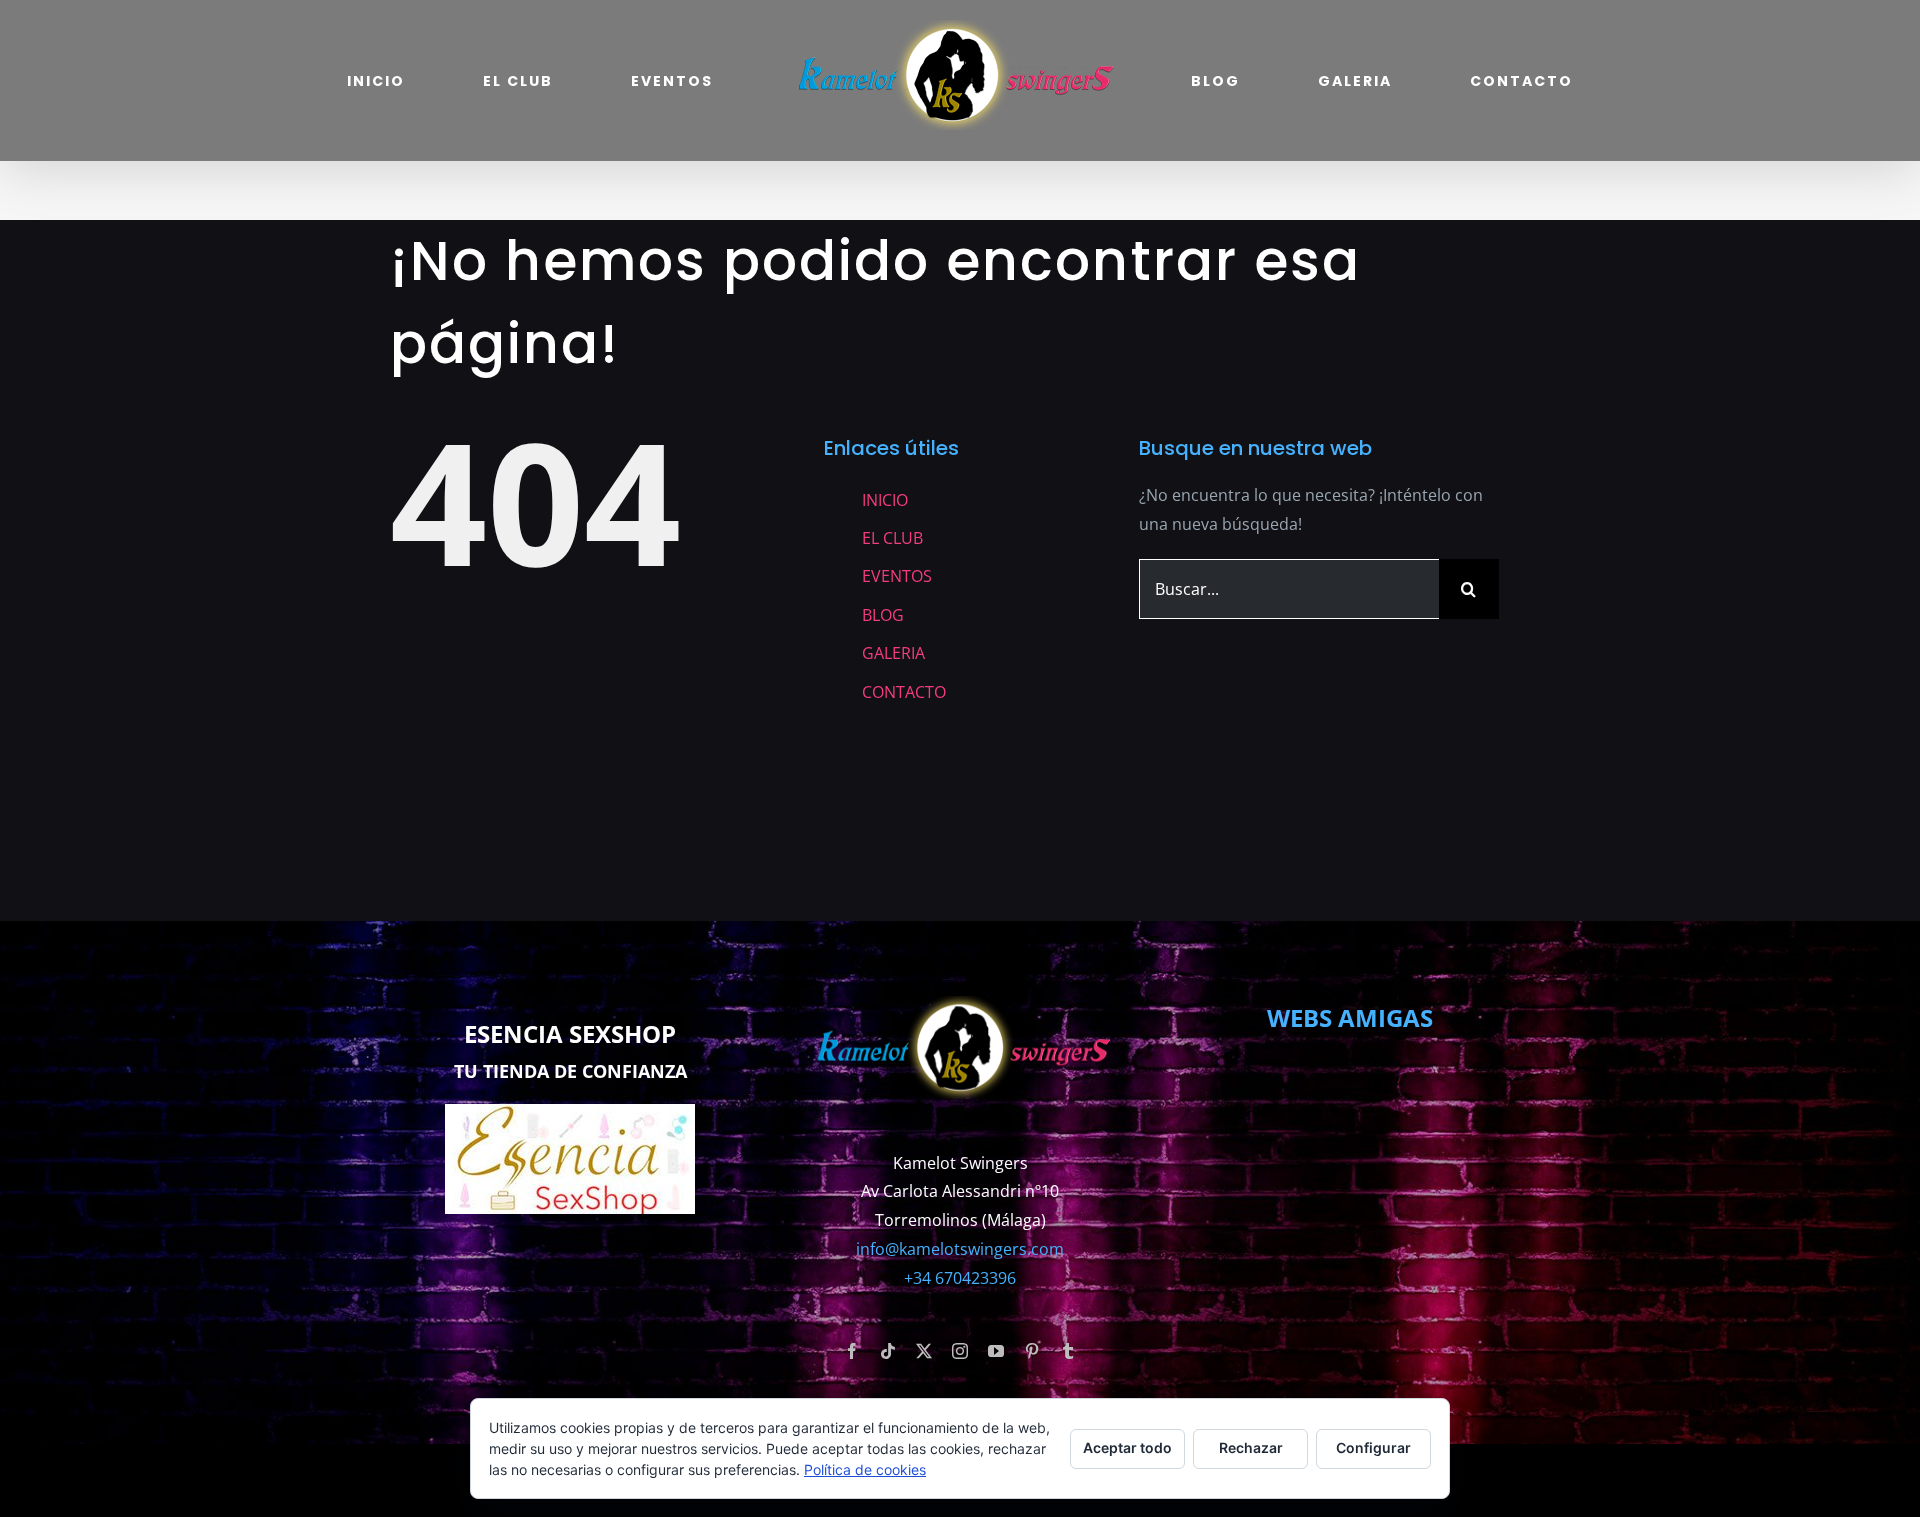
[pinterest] (1032, 1351)
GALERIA (893, 653)
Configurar (1373, 1447)
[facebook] (852, 1351)
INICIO (885, 500)
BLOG (883, 615)
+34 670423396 (960, 1278)
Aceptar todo (1127, 1447)
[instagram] (960, 1351)
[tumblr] (1068, 1351)
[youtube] (996, 1351)
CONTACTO (904, 692)
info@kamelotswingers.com (960, 1249)
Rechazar (1251, 1447)
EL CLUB (892, 538)
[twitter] (924, 1351)
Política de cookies (865, 1469)
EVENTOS (897, 576)
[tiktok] (888, 1351)
